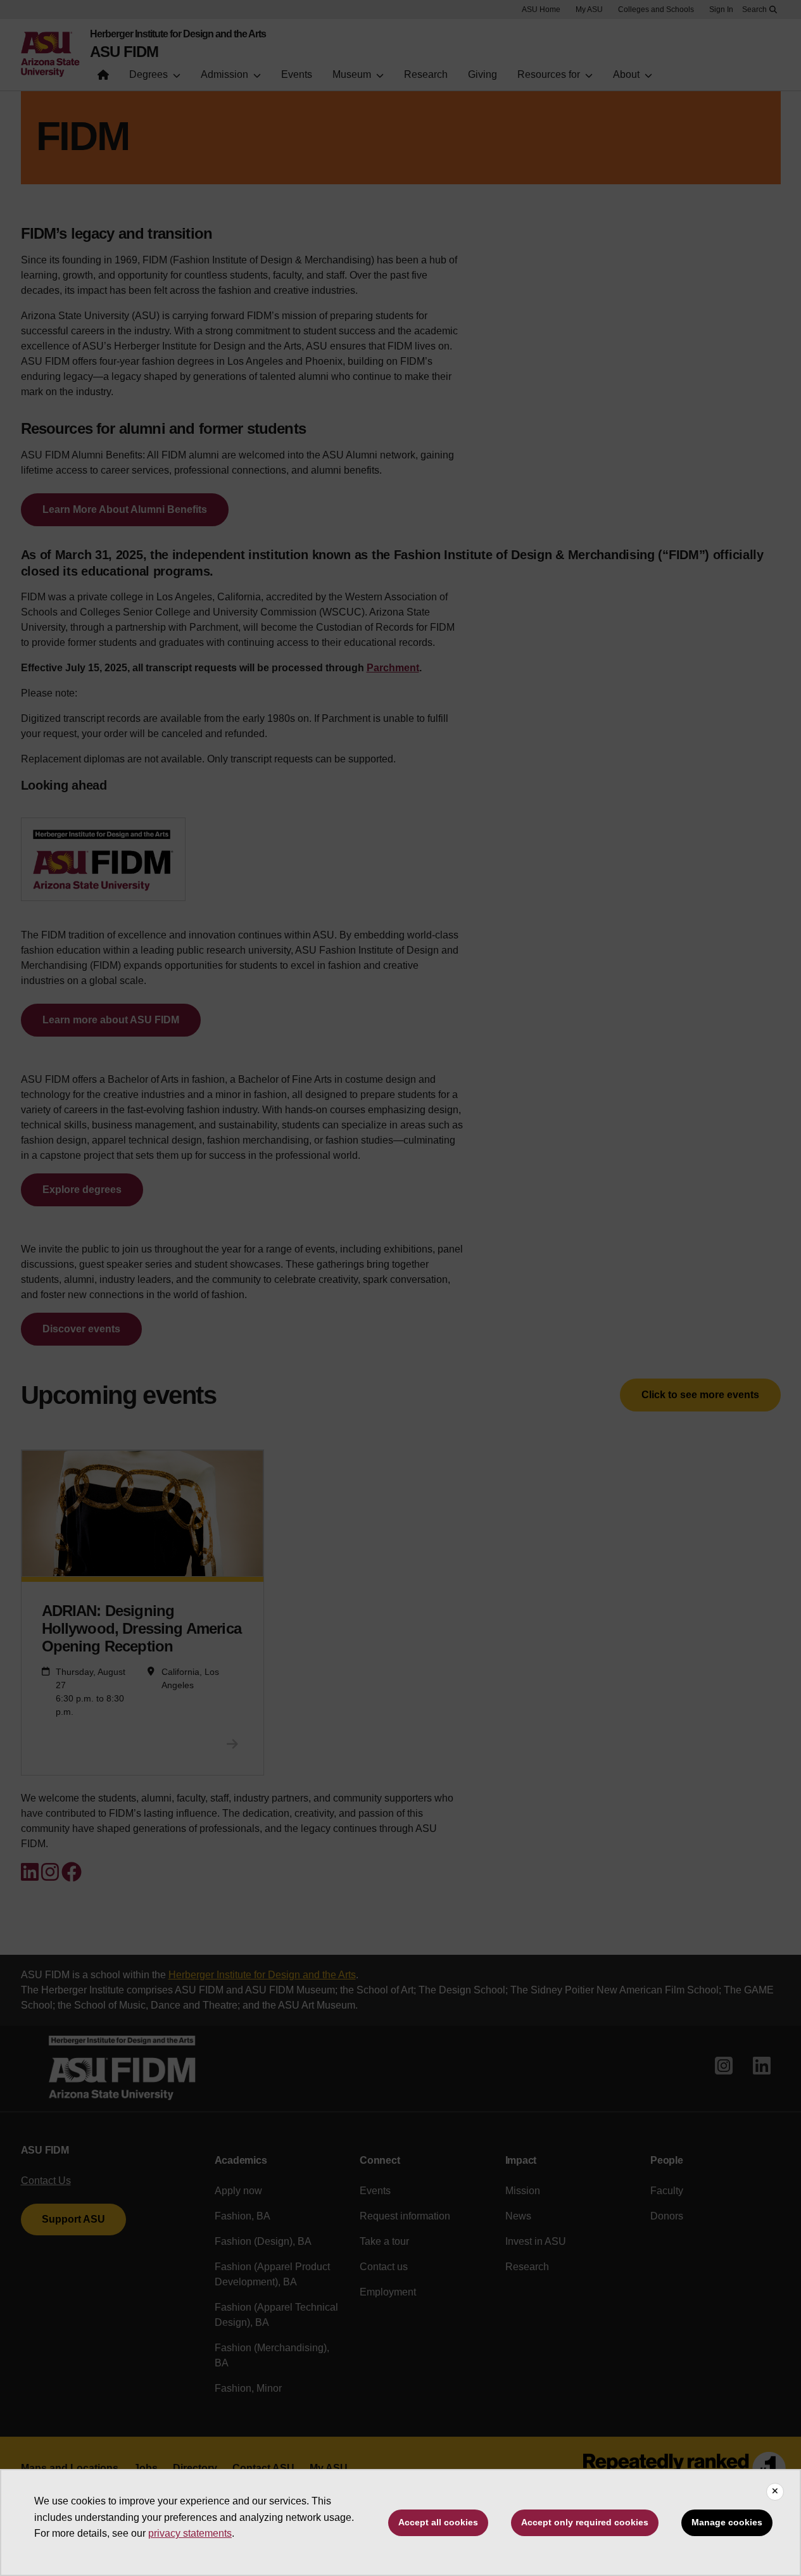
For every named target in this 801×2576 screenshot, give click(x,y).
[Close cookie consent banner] (775, 2492)
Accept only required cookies (585, 2522)
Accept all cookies (438, 2522)
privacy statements (190, 2533)
